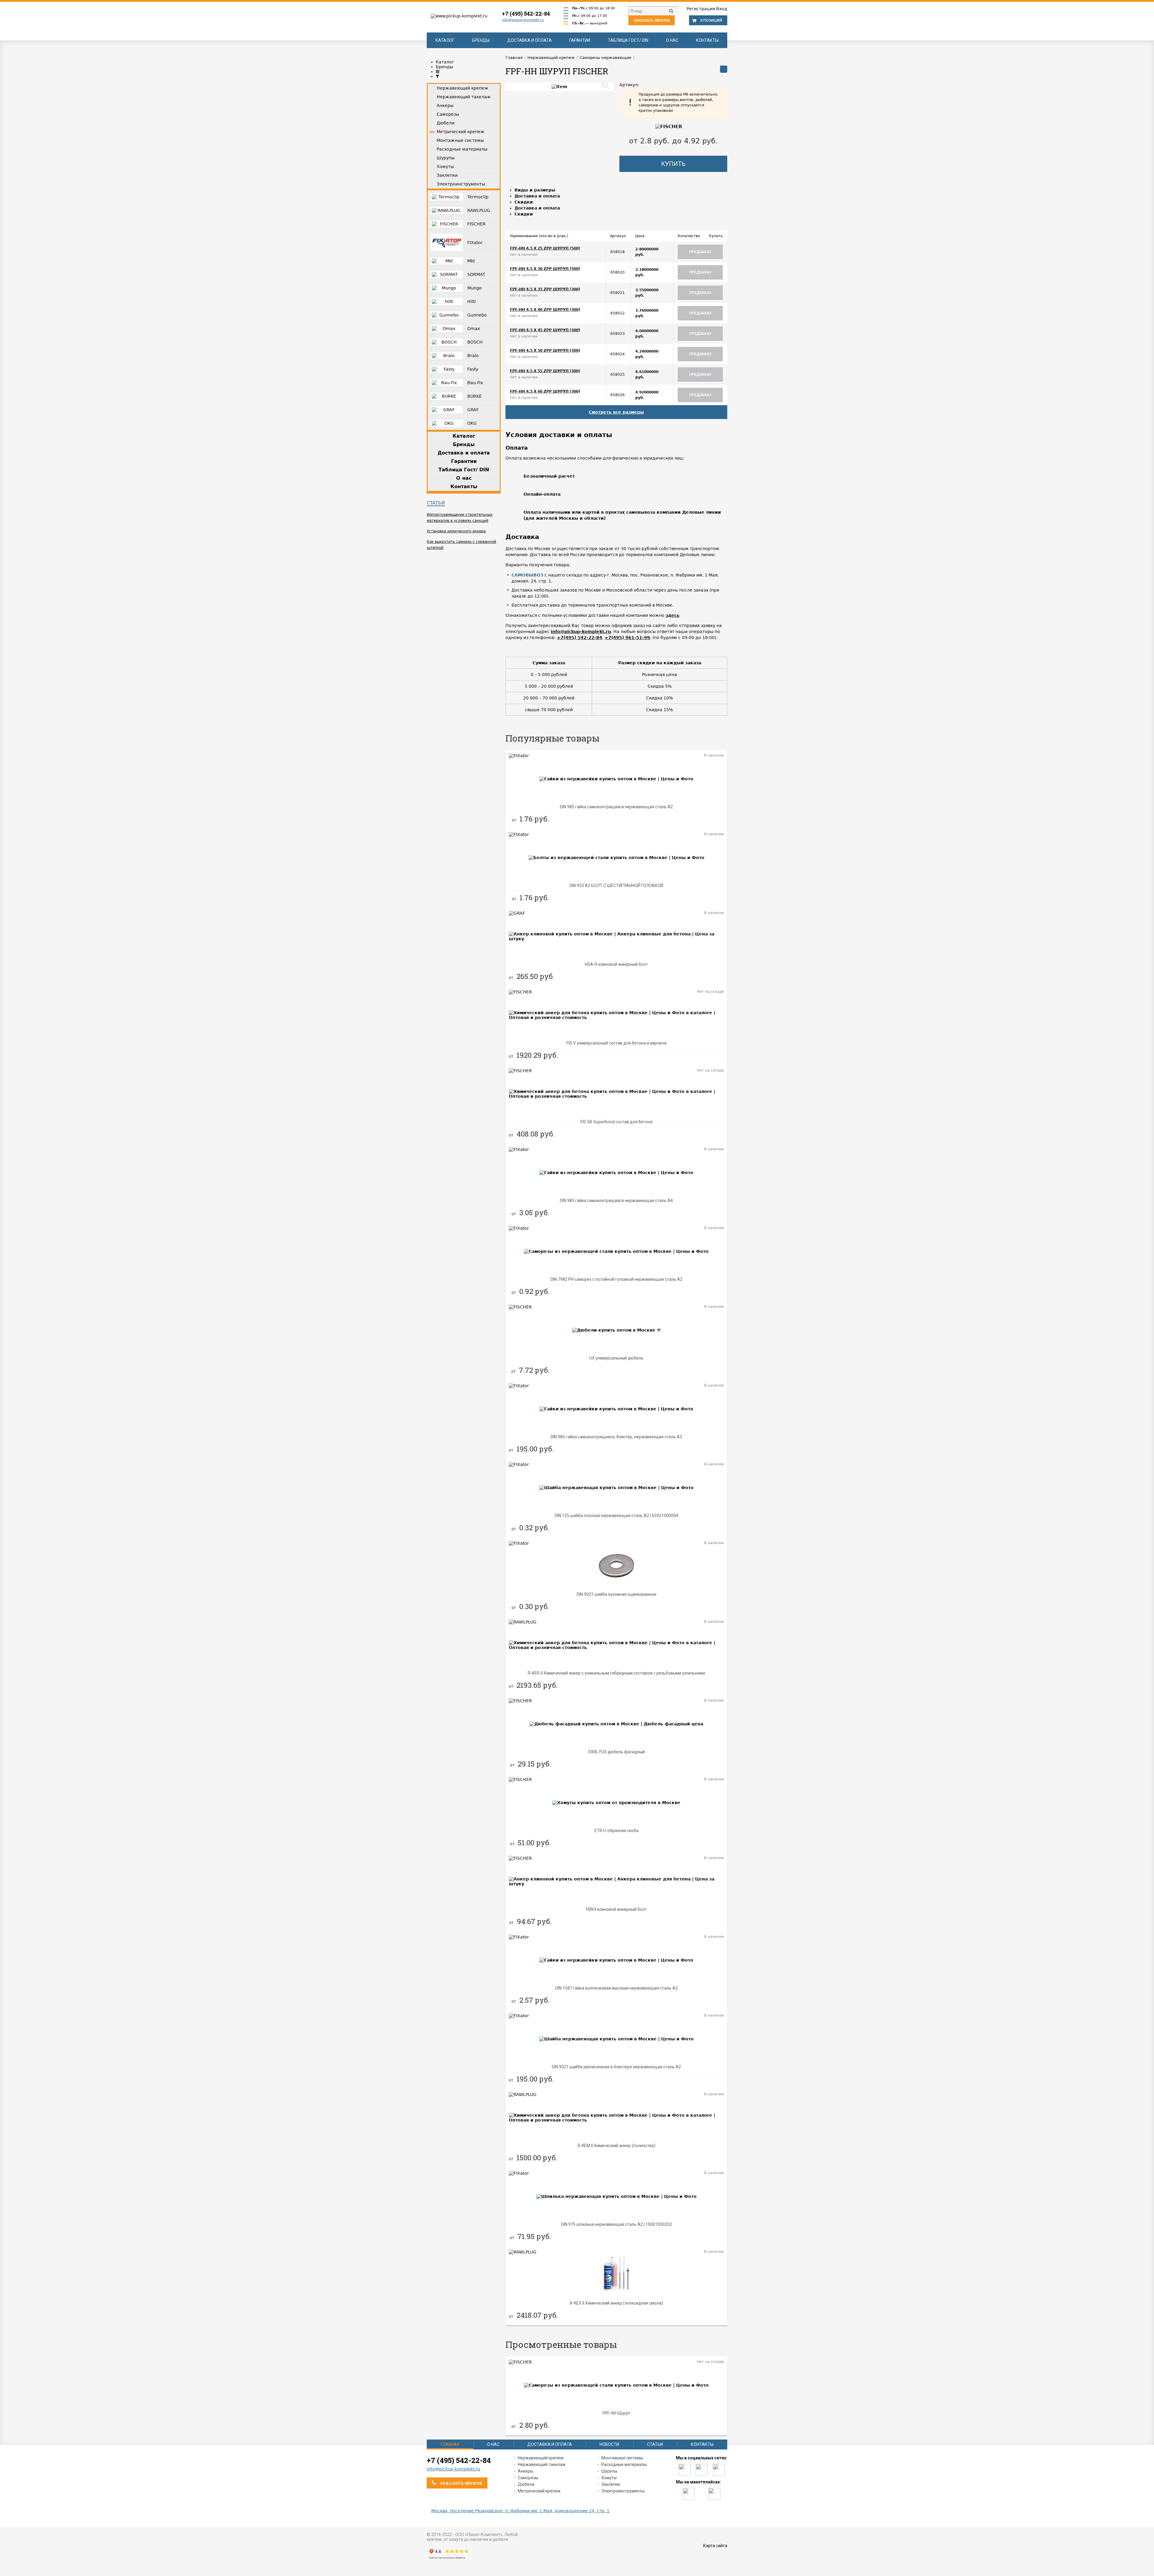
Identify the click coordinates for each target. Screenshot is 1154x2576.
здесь (673, 615)
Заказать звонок (652, 20)
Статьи (436, 503)
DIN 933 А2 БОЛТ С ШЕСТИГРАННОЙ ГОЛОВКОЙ (616, 886)
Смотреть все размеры (616, 412)
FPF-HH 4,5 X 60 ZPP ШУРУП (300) (545, 391)
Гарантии (580, 40)
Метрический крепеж (539, 2491)
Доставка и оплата (530, 40)
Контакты (707, 40)
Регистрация (701, 9)
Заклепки (611, 2484)
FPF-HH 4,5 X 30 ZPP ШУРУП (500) (545, 269)
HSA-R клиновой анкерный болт (616, 964)
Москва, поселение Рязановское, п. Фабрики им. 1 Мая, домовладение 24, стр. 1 (520, 2511)
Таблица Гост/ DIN (628, 40)
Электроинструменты (623, 2491)
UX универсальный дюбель (616, 1358)
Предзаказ (700, 252)
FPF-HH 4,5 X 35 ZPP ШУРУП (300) (545, 289)
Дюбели (526, 2484)
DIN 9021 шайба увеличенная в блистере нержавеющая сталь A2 (616, 2067)
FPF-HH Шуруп (616, 2413)
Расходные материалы (624, 2464)
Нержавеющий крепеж (541, 2458)
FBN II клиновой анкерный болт (616, 1909)
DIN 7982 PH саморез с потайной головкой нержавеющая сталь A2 (617, 1279)
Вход (722, 9)
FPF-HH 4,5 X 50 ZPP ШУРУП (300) (545, 350)
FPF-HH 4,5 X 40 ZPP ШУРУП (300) (545, 310)
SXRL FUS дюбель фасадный (617, 1752)
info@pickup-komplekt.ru (523, 20)
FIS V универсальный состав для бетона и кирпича (617, 1043)
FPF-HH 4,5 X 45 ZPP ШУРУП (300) (545, 330)
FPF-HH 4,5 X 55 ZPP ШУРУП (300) (545, 371)
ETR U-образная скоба (617, 1831)
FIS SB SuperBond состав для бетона (616, 1122)
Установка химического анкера (456, 531)
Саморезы (528, 2478)
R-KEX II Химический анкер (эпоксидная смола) (616, 2303)
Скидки (524, 202)
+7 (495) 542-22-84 (526, 14)
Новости (609, 2444)
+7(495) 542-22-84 (580, 638)
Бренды (481, 40)
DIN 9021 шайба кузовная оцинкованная (617, 1594)
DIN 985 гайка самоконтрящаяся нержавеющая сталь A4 (616, 1201)
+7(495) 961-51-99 (627, 638)
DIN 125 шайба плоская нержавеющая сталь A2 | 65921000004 (617, 1516)
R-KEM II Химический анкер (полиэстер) (617, 2146)
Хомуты (609, 2478)
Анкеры (525, 2471)
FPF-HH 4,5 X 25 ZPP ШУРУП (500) (545, 248)
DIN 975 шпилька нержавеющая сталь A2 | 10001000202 (617, 2224)
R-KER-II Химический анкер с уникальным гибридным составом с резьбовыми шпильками (616, 1673)
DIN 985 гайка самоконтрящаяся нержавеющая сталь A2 (616, 807)
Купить (673, 164)
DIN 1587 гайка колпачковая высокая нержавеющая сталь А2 (617, 1988)
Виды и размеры (535, 190)
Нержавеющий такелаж (542, 2464)
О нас (672, 40)
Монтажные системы (622, 2458)
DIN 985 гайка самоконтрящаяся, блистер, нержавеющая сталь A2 (616, 1437)
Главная (450, 2444)
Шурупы (609, 2471)
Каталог (445, 40)
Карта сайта (715, 2546)
